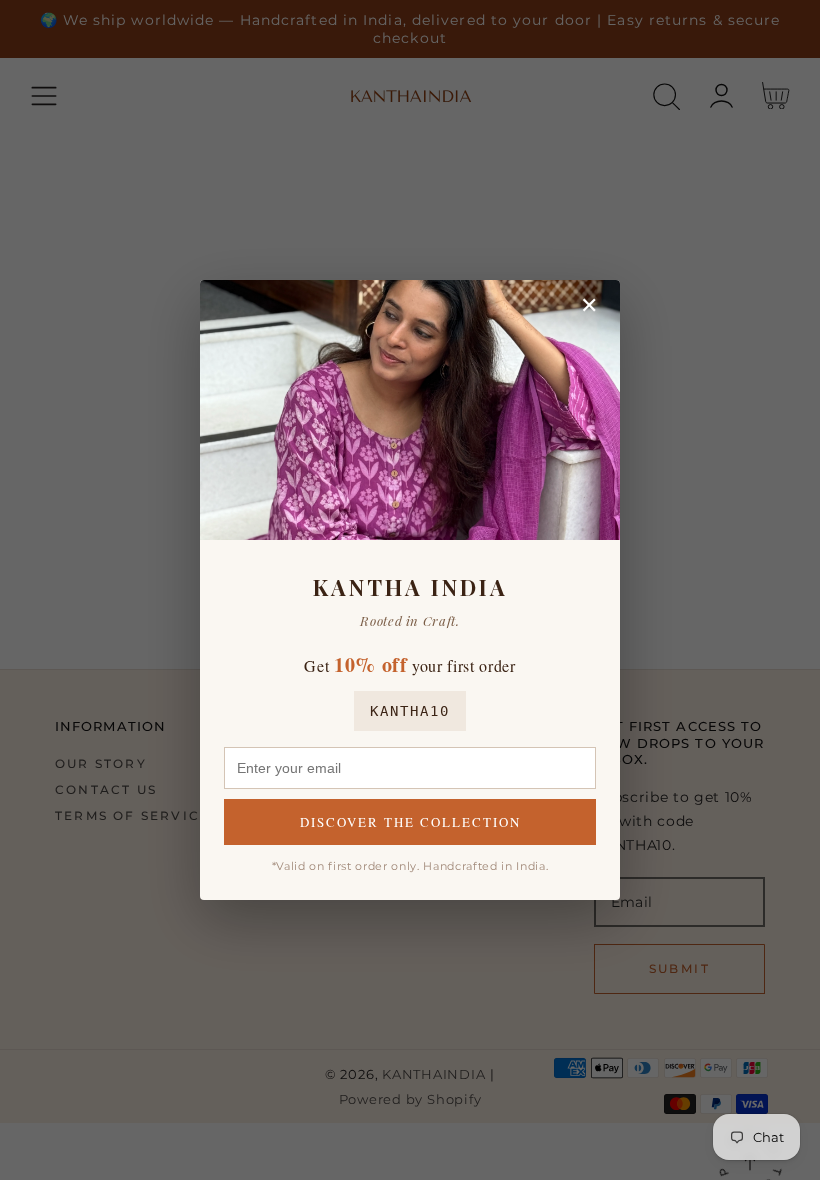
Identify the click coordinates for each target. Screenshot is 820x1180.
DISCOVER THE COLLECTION (410, 822)
